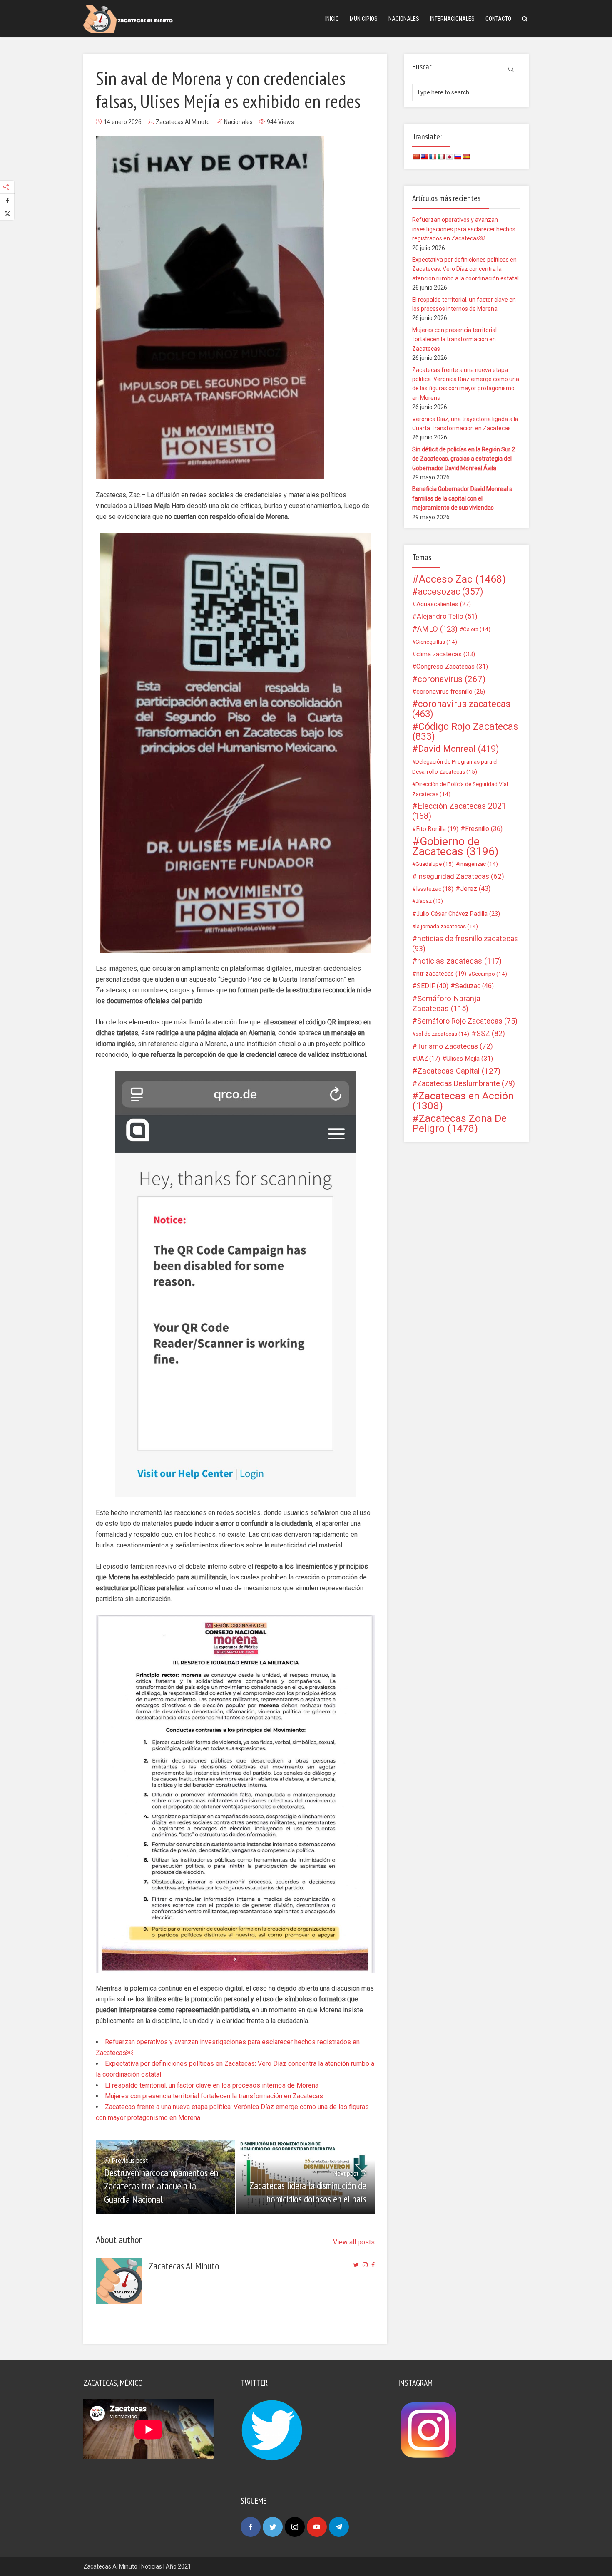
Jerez (475, 889)
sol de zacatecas (442, 1034)
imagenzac (479, 864)
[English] (424, 157)
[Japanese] (449, 157)
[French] (433, 157)
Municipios (364, 19)
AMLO (437, 629)
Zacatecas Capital (459, 1071)
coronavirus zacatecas (461, 709)
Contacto (498, 19)
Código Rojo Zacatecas (465, 731)
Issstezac (435, 889)
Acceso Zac (462, 579)
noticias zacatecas (459, 961)
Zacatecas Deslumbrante (466, 1083)
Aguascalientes (444, 604)
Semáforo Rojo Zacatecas (467, 1021)
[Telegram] (339, 2527)
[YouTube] (317, 2527)
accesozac (450, 592)
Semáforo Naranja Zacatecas (446, 1004)
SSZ (491, 1034)
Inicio (332, 19)
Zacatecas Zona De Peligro (459, 1123)
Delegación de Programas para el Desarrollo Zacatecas (455, 766)
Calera (477, 629)
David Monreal (459, 749)
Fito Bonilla (437, 829)
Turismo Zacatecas (455, 1046)
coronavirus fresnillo (451, 692)
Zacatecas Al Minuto (183, 122)
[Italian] (441, 157)
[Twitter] (273, 2527)
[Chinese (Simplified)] (416, 157)
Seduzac (474, 986)
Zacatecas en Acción (463, 1101)
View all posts (354, 2242)
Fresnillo (484, 829)
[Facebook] (251, 2527)
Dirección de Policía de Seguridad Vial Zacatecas (460, 789)
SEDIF (433, 986)
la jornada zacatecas (447, 926)
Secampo (489, 974)
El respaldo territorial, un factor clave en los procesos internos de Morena (212, 2085)
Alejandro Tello (447, 616)
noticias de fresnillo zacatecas (465, 943)
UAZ (428, 1059)
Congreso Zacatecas (452, 667)
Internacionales (452, 19)
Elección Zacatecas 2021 (459, 811)
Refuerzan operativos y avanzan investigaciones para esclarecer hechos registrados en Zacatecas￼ (464, 229)
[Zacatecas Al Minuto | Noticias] (128, 19)
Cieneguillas (436, 642)
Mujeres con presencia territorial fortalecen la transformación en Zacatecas (214, 2096)
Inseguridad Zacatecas (460, 876)
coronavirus (452, 679)
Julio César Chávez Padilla (458, 914)
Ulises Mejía (470, 1059)
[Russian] (458, 157)
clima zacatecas (446, 654)
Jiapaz (429, 901)
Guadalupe (435, 864)
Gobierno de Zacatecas (455, 846)
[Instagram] (295, 2527)
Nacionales (404, 19)
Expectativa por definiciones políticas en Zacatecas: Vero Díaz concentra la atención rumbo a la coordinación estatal (465, 269)
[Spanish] (466, 157)
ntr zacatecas (441, 974)
